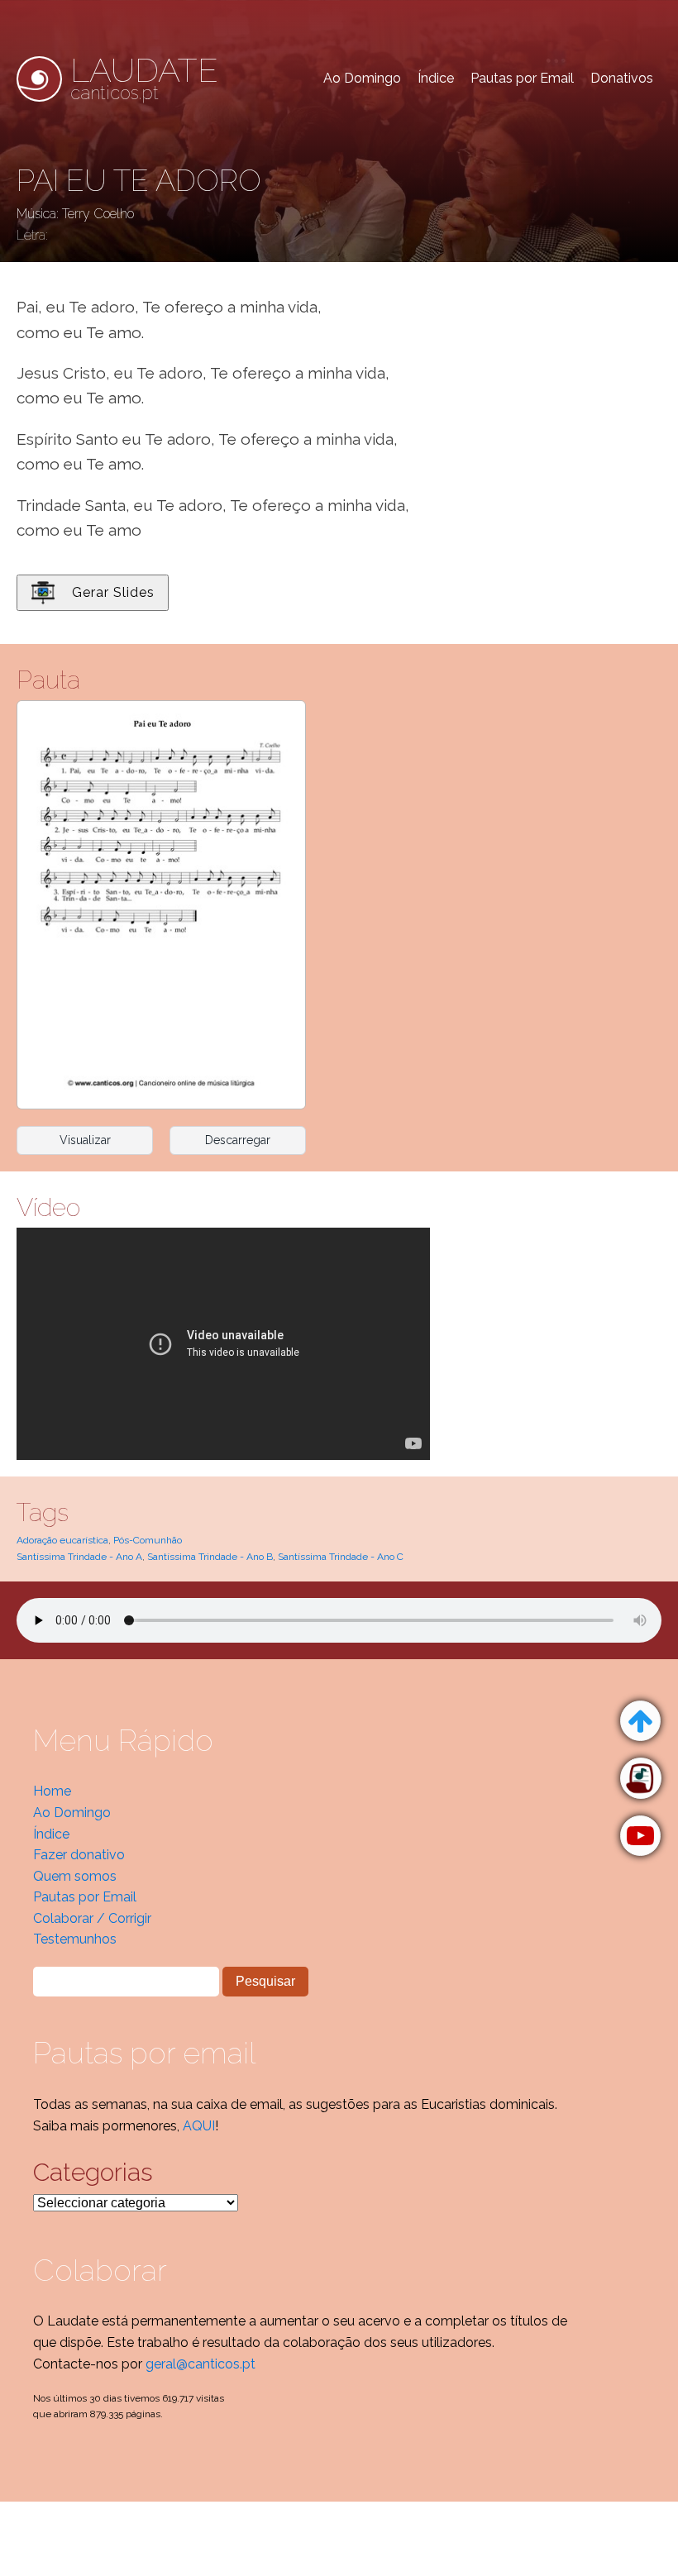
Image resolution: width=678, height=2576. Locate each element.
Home (52, 1791)
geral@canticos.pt (201, 2364)
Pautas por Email (522, 78)
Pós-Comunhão (148, 1540)
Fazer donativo (79, 1855)
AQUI (199, 2126)
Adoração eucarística (62, 1540)
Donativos (622, 78)
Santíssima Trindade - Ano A (79, 1557)
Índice (436, 78)
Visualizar (85, 1140)
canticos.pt (144, 79)
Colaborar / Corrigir (92, 1918)
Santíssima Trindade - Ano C (341, 1557)
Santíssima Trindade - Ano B (210, 1557)
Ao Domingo (362, 78)
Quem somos (75, 1876)
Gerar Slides (113, 592)
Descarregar (238, 1140)
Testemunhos (75, 1939)
